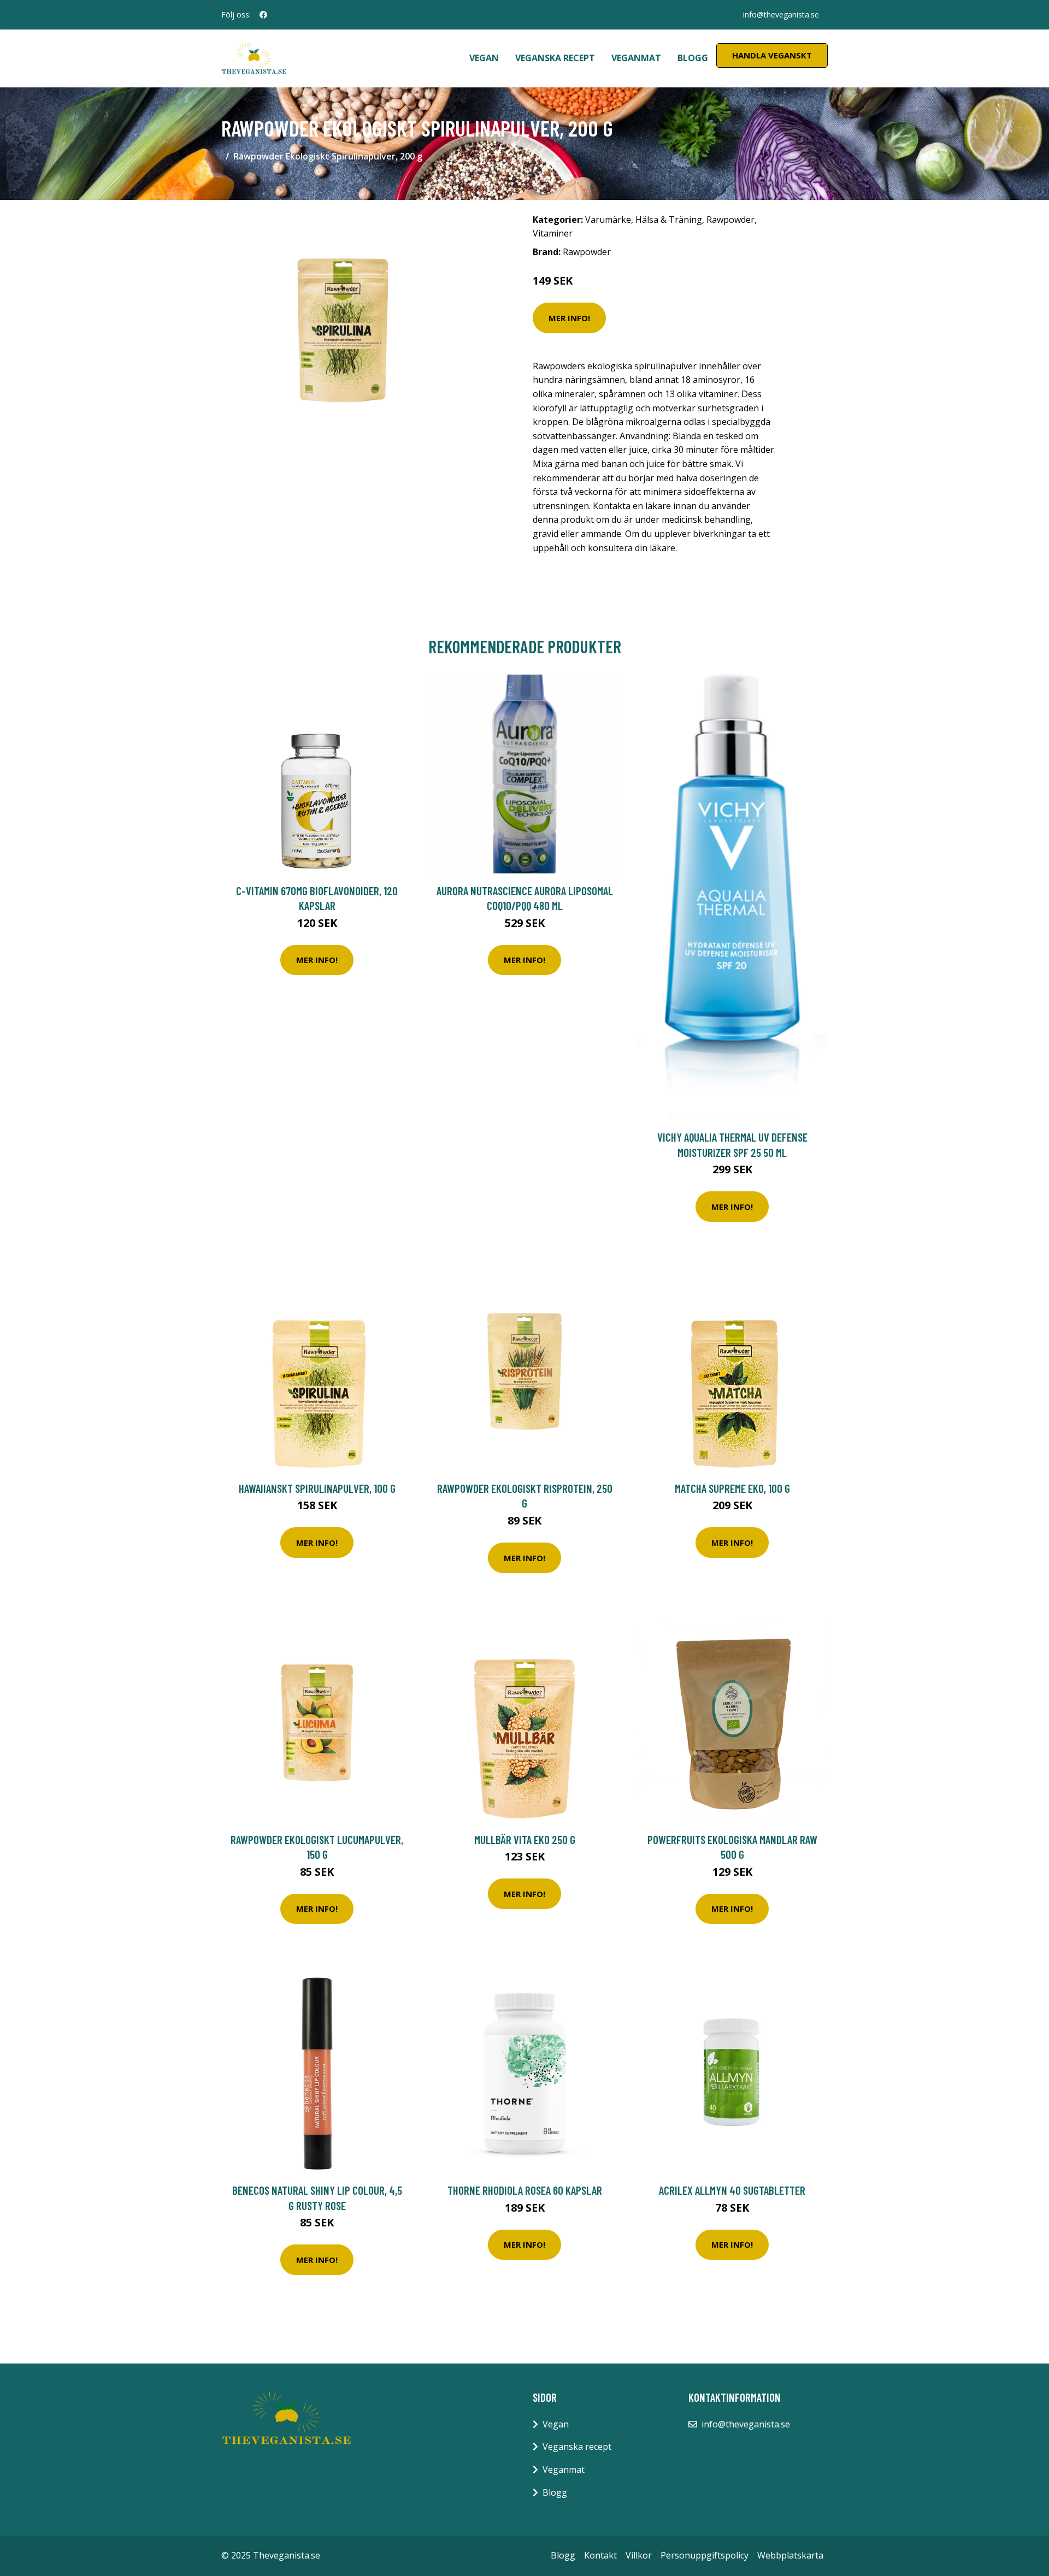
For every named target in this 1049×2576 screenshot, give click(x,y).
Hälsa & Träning (669, 220)
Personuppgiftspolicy (705, 2555)
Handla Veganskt (772, 55)
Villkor (639, 2555)
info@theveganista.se (781, 14)
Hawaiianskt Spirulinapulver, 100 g (317, 1488)
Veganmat (636, 58)
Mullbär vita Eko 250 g (525, 1839)
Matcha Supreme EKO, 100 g (732, 1488)
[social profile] (263, 15)
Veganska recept (555, 58)
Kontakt (600, 2555)
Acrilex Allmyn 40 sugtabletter (732, 2190)
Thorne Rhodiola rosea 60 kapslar (525, 2190)
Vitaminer (553, 233)
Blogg (693, 58)
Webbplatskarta (790, 2555)
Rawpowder (730, 220)
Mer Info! (569, 318)
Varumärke (608, 220)
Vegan (484, 58)
